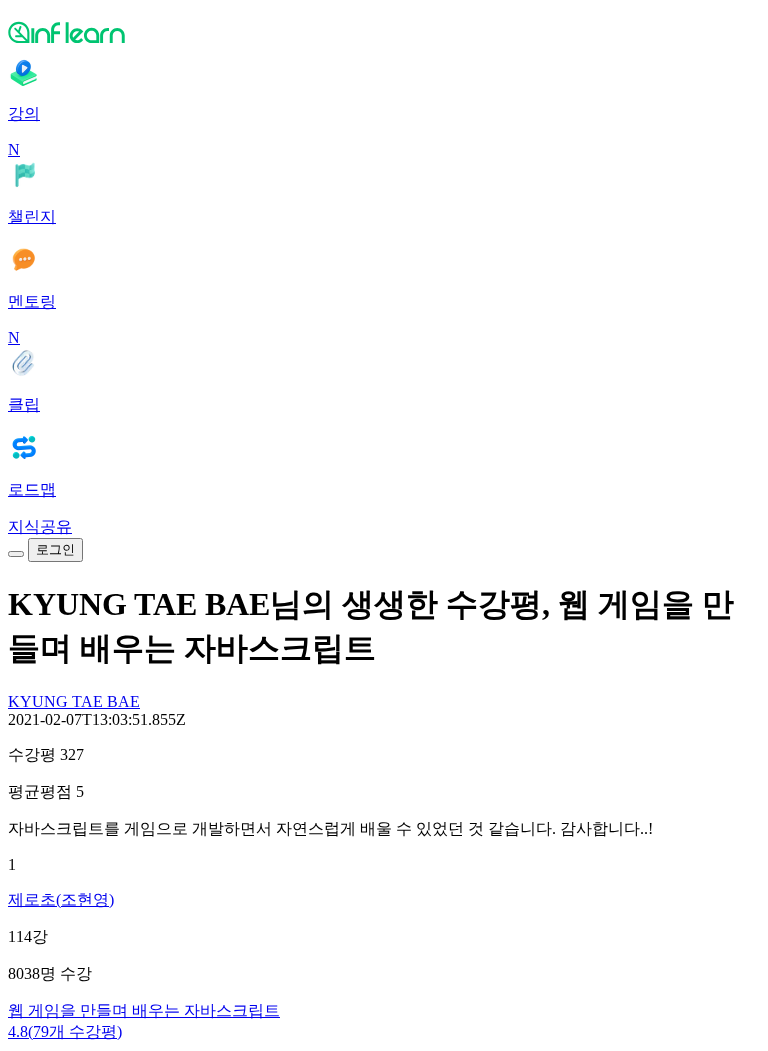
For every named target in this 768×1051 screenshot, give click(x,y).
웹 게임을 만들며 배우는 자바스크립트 (144, 1010)
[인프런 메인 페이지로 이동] (384, 32)
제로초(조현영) (61, 899)
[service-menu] (16, 554)
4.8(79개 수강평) (65, 1031)
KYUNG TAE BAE (74, 701)
